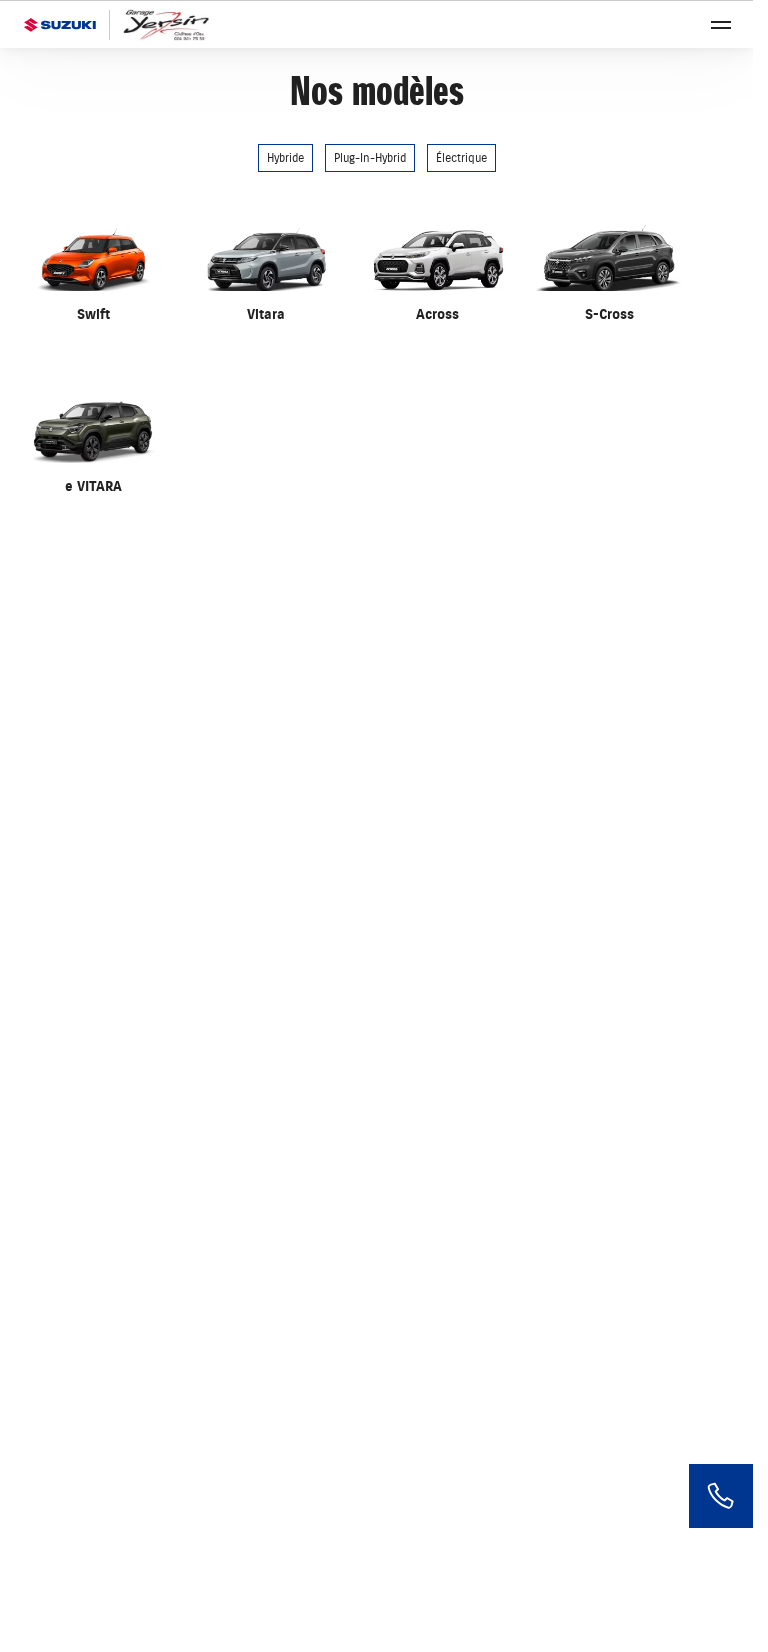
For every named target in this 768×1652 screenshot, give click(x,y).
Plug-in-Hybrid (370, 158)
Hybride (285, 158)
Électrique (461, 158)
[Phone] (721, 1496)
